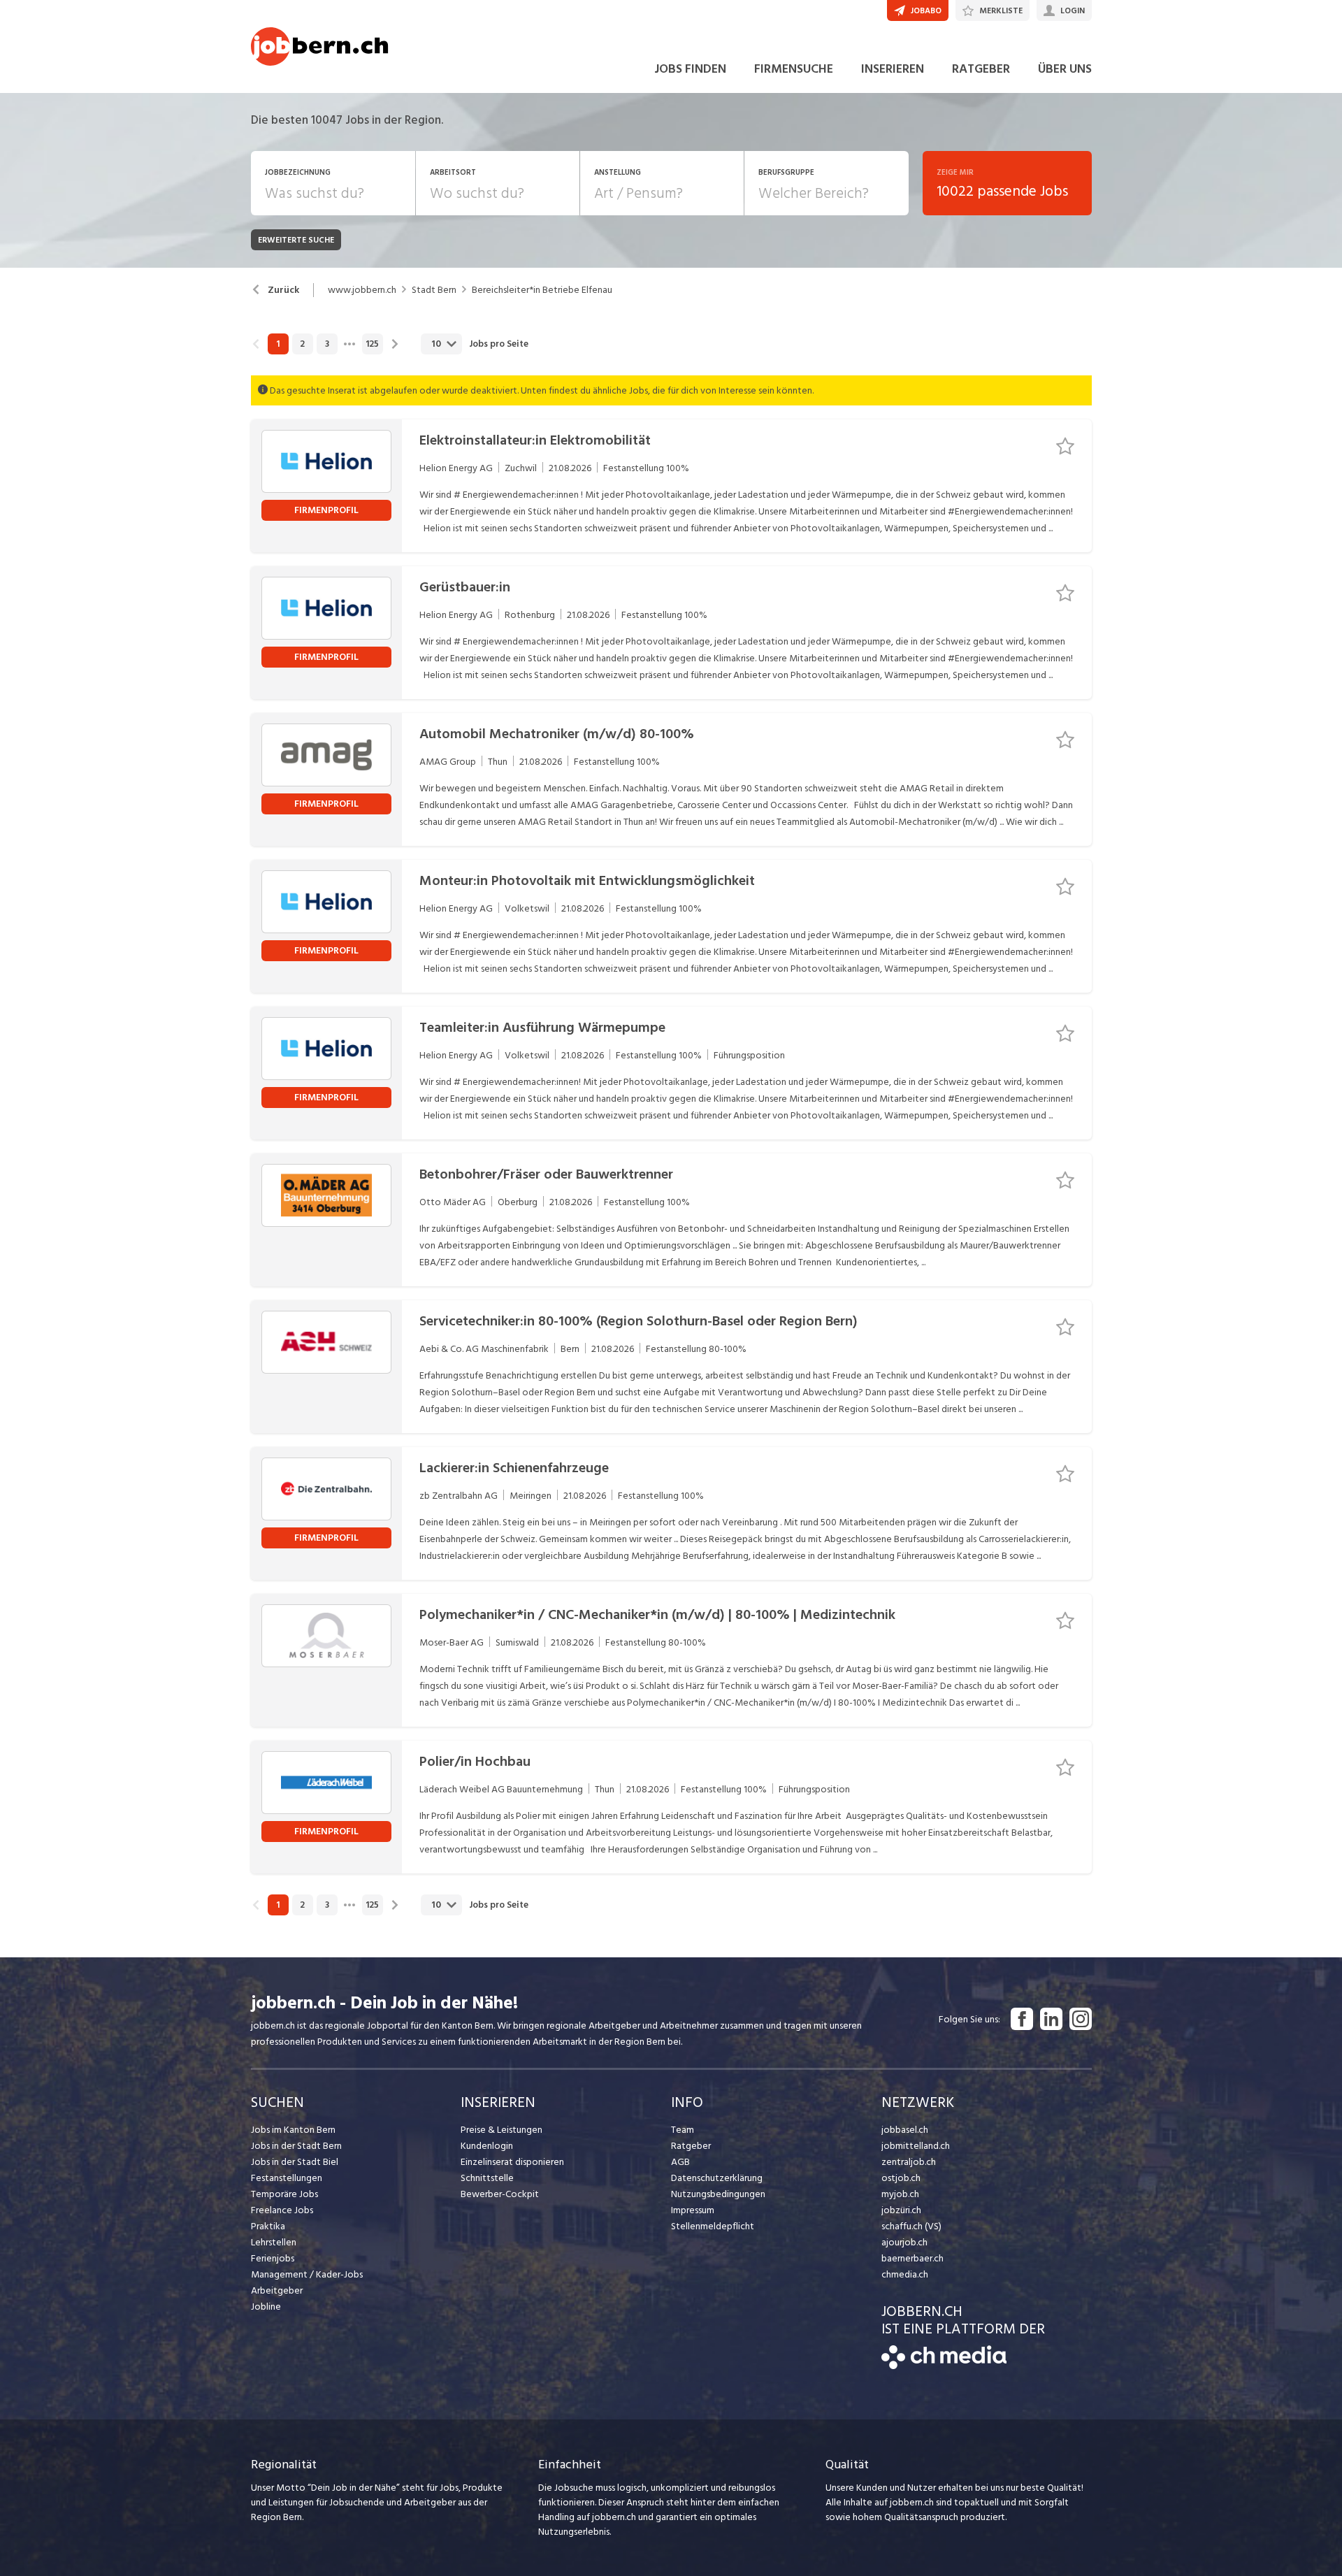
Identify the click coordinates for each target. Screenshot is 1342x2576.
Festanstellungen (287, 2178)
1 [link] (278, 344)
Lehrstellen (274, 2242)
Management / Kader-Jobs (307, 2274)
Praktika (268, 2226)
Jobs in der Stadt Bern (296, 2146)
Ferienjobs (273, 2258)
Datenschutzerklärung (717, 2178)
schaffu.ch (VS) (911, 2226)
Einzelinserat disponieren (512, 2162)
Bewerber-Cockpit (500, 2194)
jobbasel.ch (905, 2130)
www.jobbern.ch (362, 290)
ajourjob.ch (904, 2242)
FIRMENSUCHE (794, 69)
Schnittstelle (487, 2178)
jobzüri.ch (901, 2210)
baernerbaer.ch (912, 2258)
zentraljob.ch (909, 2162)
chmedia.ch (905, 2274)
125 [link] (372, 344)
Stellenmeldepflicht (713, 2226)
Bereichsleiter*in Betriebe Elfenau (542, 290)
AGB (680, 2162)
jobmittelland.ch (916, 2146)
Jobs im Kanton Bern (293, 2130)
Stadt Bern (434, 290)
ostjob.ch (901, 2178)
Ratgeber (691, 2146)
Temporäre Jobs (284, 2194)
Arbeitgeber (277, 2290)
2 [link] (302, 344)
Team (683, 2130)
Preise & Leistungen (502, 2130)
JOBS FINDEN (690, 69)
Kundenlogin (487, 2146)
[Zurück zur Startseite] (944, 2366)
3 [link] (327, 344)
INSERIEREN (893, 69)
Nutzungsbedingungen (718, 2194)
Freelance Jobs (282, 2210)
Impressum (693, 2210)
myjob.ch (900, 2194)
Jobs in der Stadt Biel (295, 2162)
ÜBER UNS (1065, 69)
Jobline (266, 2307)
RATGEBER (981, 69)
